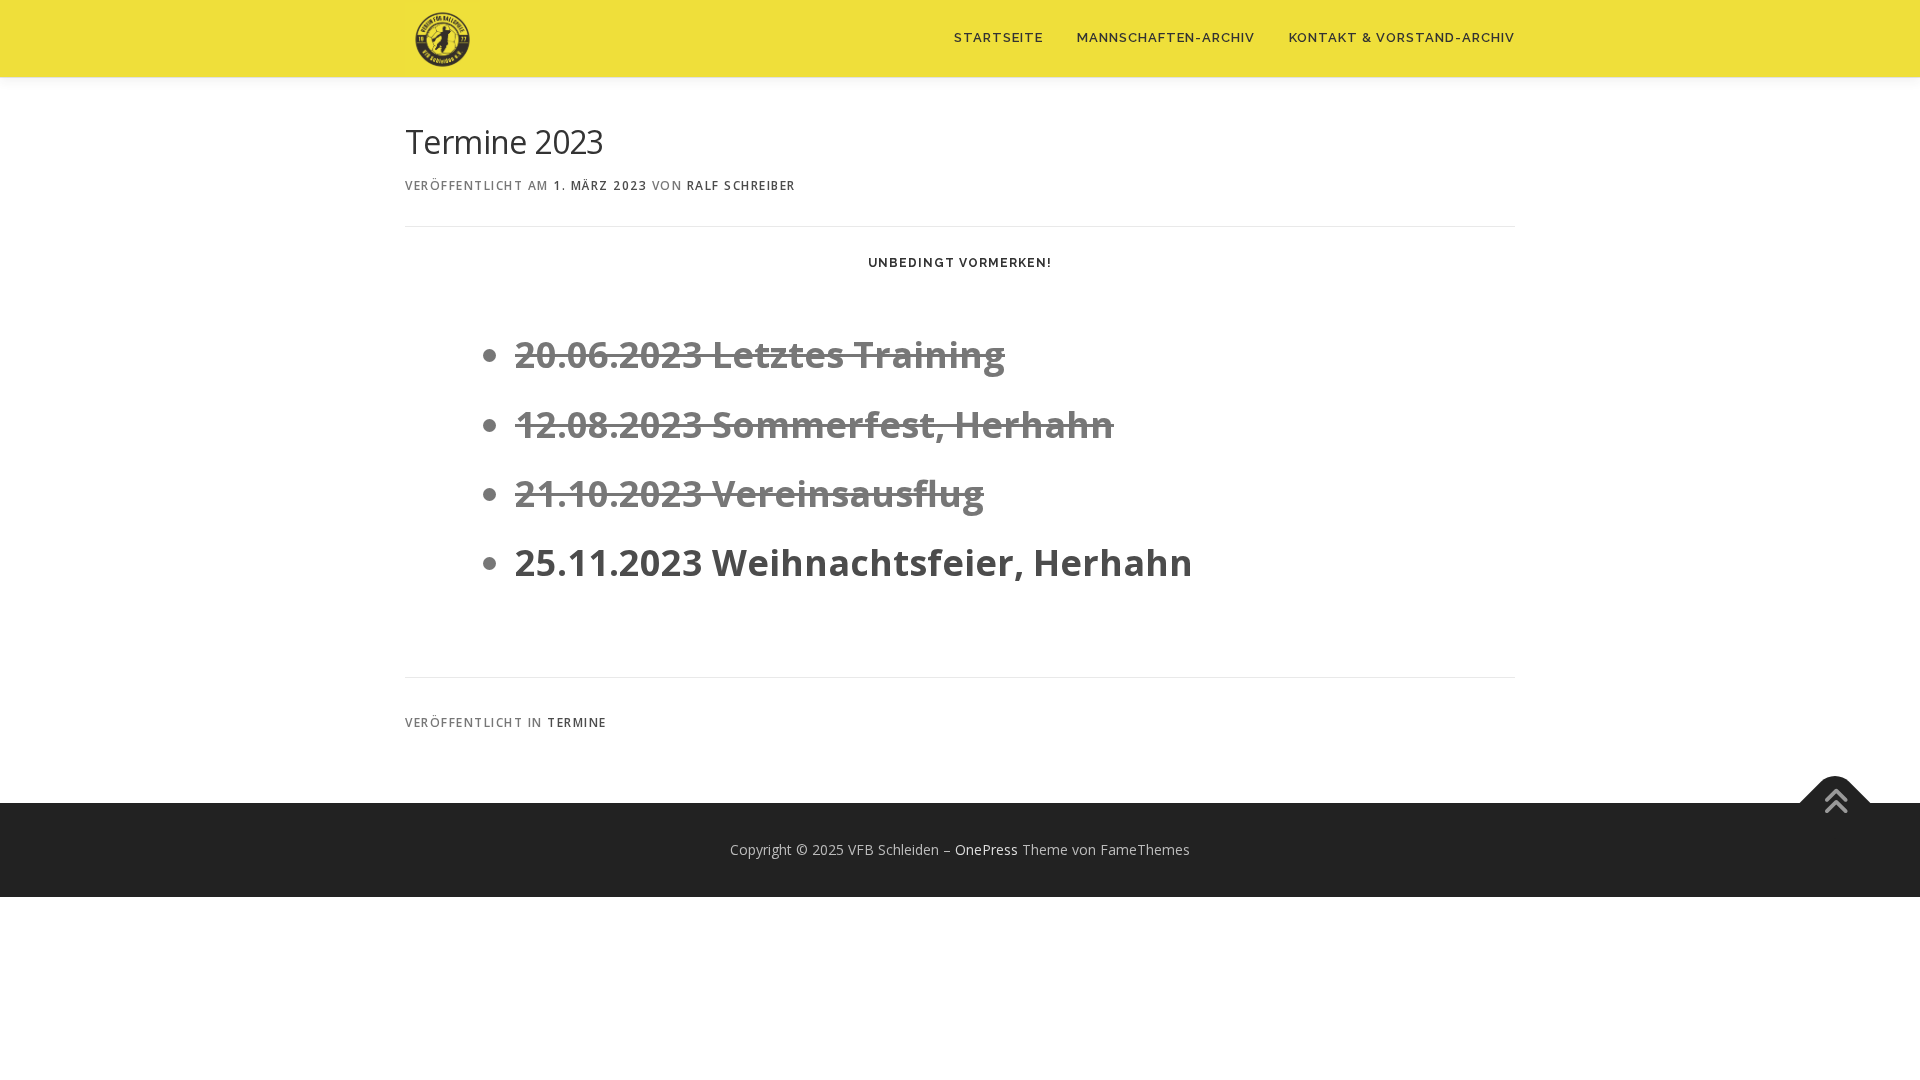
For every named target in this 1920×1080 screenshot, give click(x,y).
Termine (577, 722)
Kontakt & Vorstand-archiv (1402, 37)
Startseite (998, 37)
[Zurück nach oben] (1835, 803)
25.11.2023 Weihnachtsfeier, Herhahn (854, 562)
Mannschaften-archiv (1166, 37)
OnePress (986, 849)
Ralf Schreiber (741, 185)
